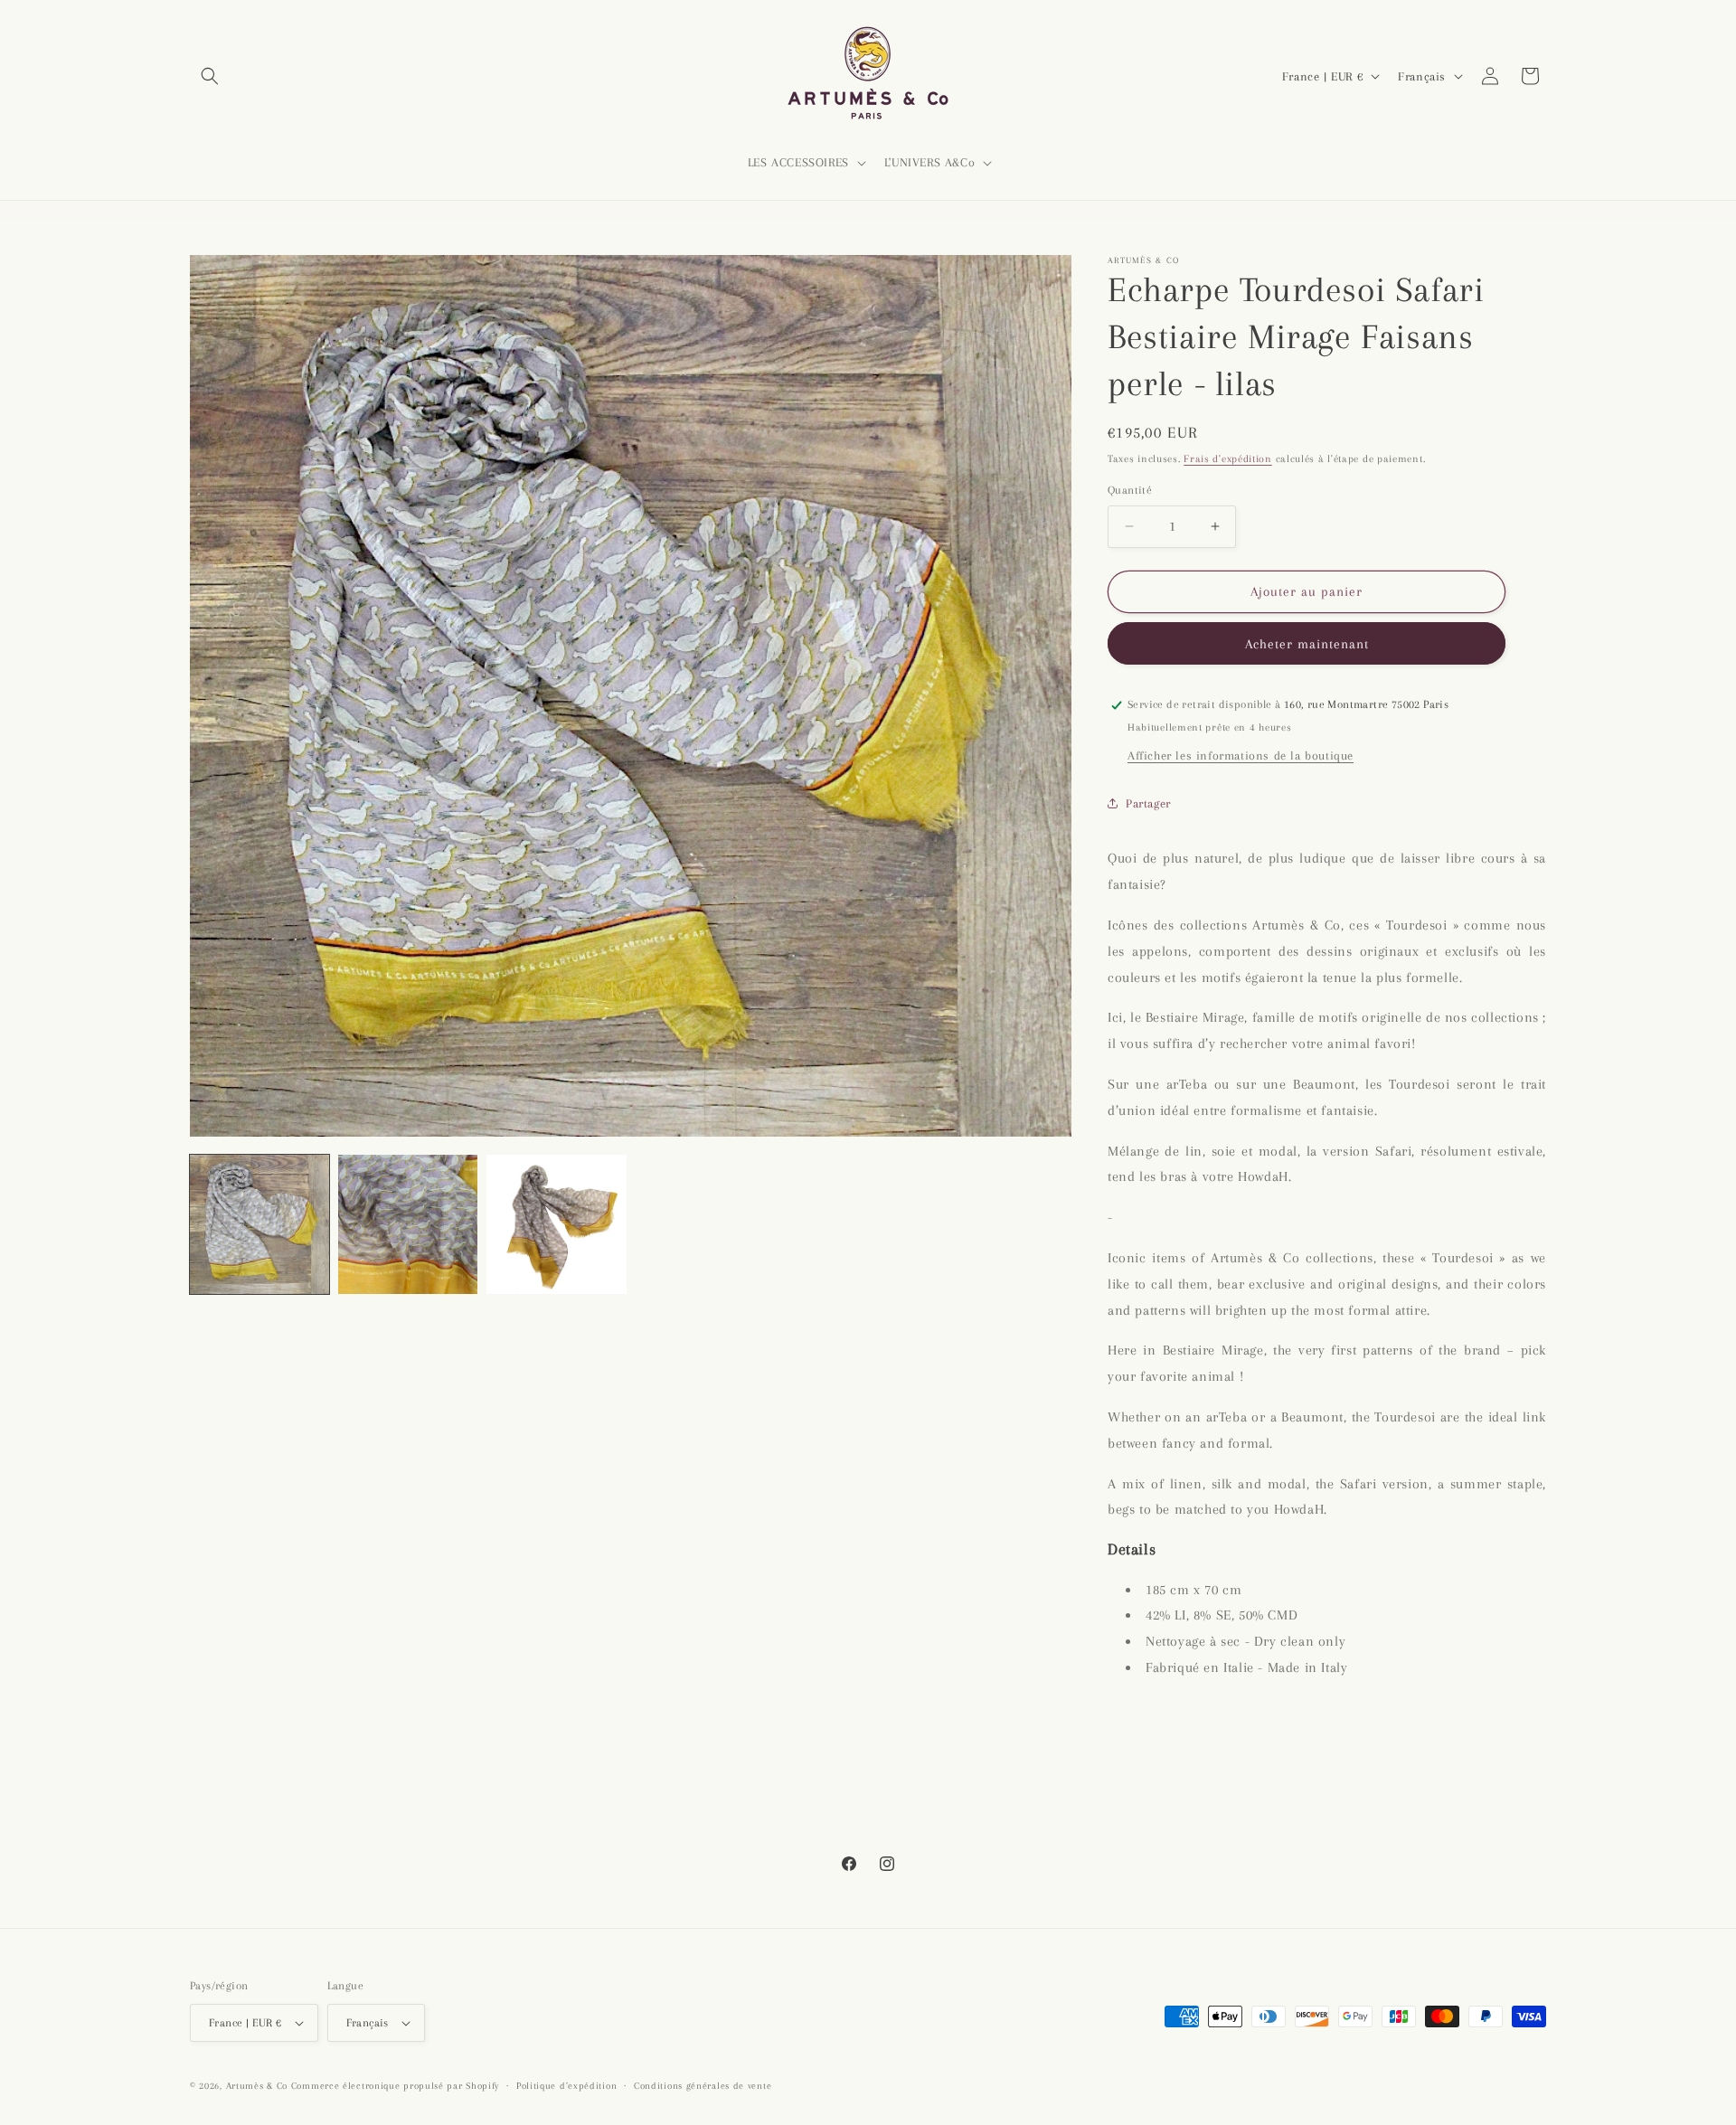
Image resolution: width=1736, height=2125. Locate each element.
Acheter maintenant (1307, 644)
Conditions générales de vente (703, 2086)
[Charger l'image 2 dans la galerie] (408, 1224)
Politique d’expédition (566, 2086)
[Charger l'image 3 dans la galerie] (556, 1224)
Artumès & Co (257, 2086)
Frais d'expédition (1228, 459)
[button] (210, 76)
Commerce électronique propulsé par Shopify (395, 2086)
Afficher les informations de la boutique (1241, 756)
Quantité (1130, 490)
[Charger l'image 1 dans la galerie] (259, 1224)
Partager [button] (1148, 803)
